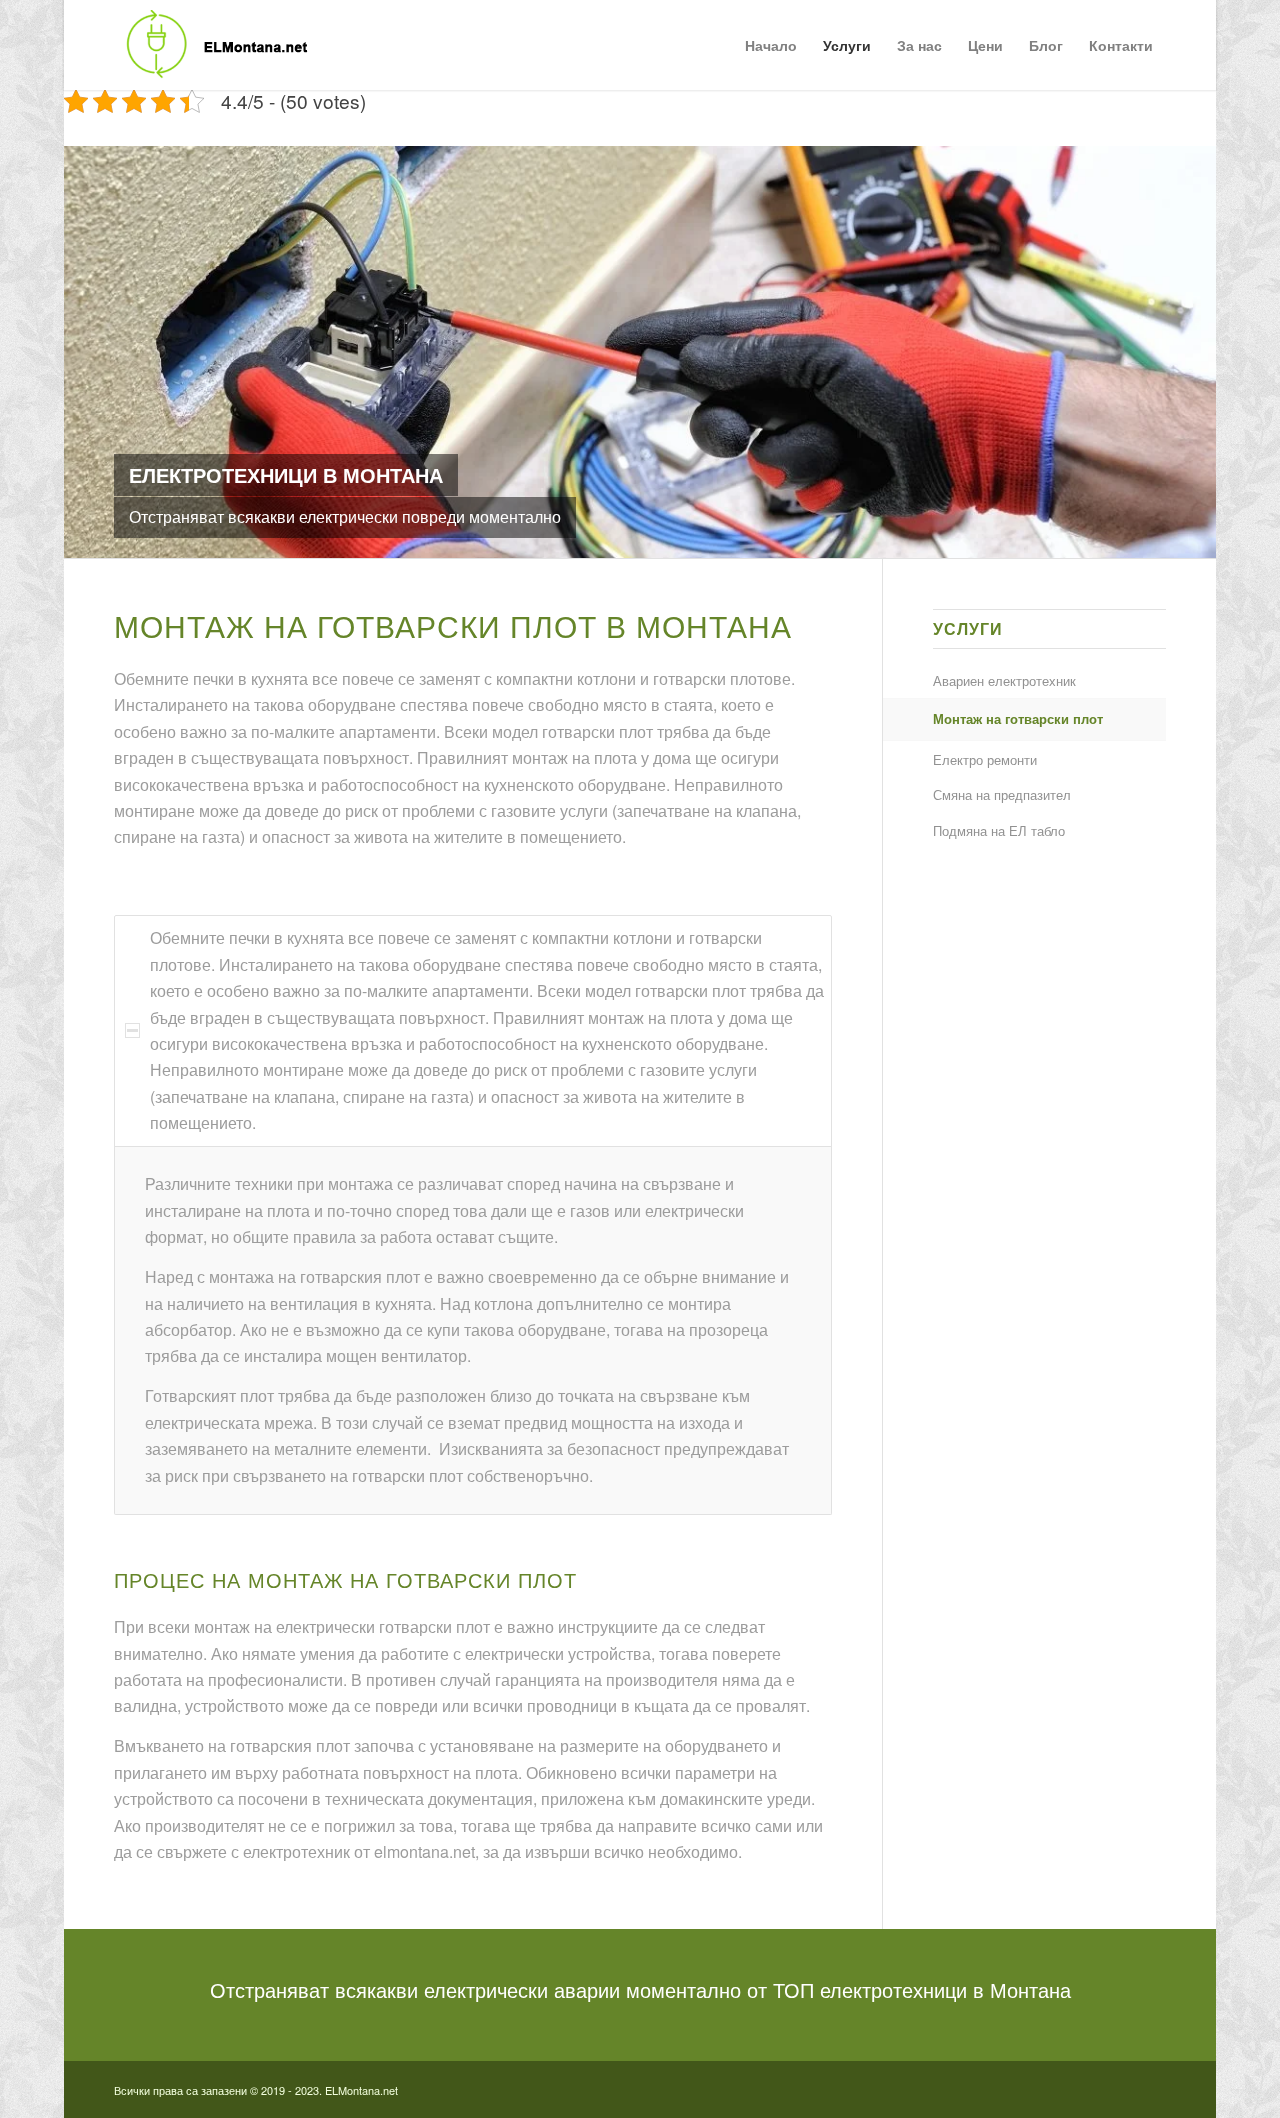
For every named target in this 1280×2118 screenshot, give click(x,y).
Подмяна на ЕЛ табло (999, 830)
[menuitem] (771, 45)
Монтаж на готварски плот (1018, 718)
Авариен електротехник (1004, 680)
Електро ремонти (985, 759)
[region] (473, 1330)
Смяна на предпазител (1002, 794)
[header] (212, 45)
